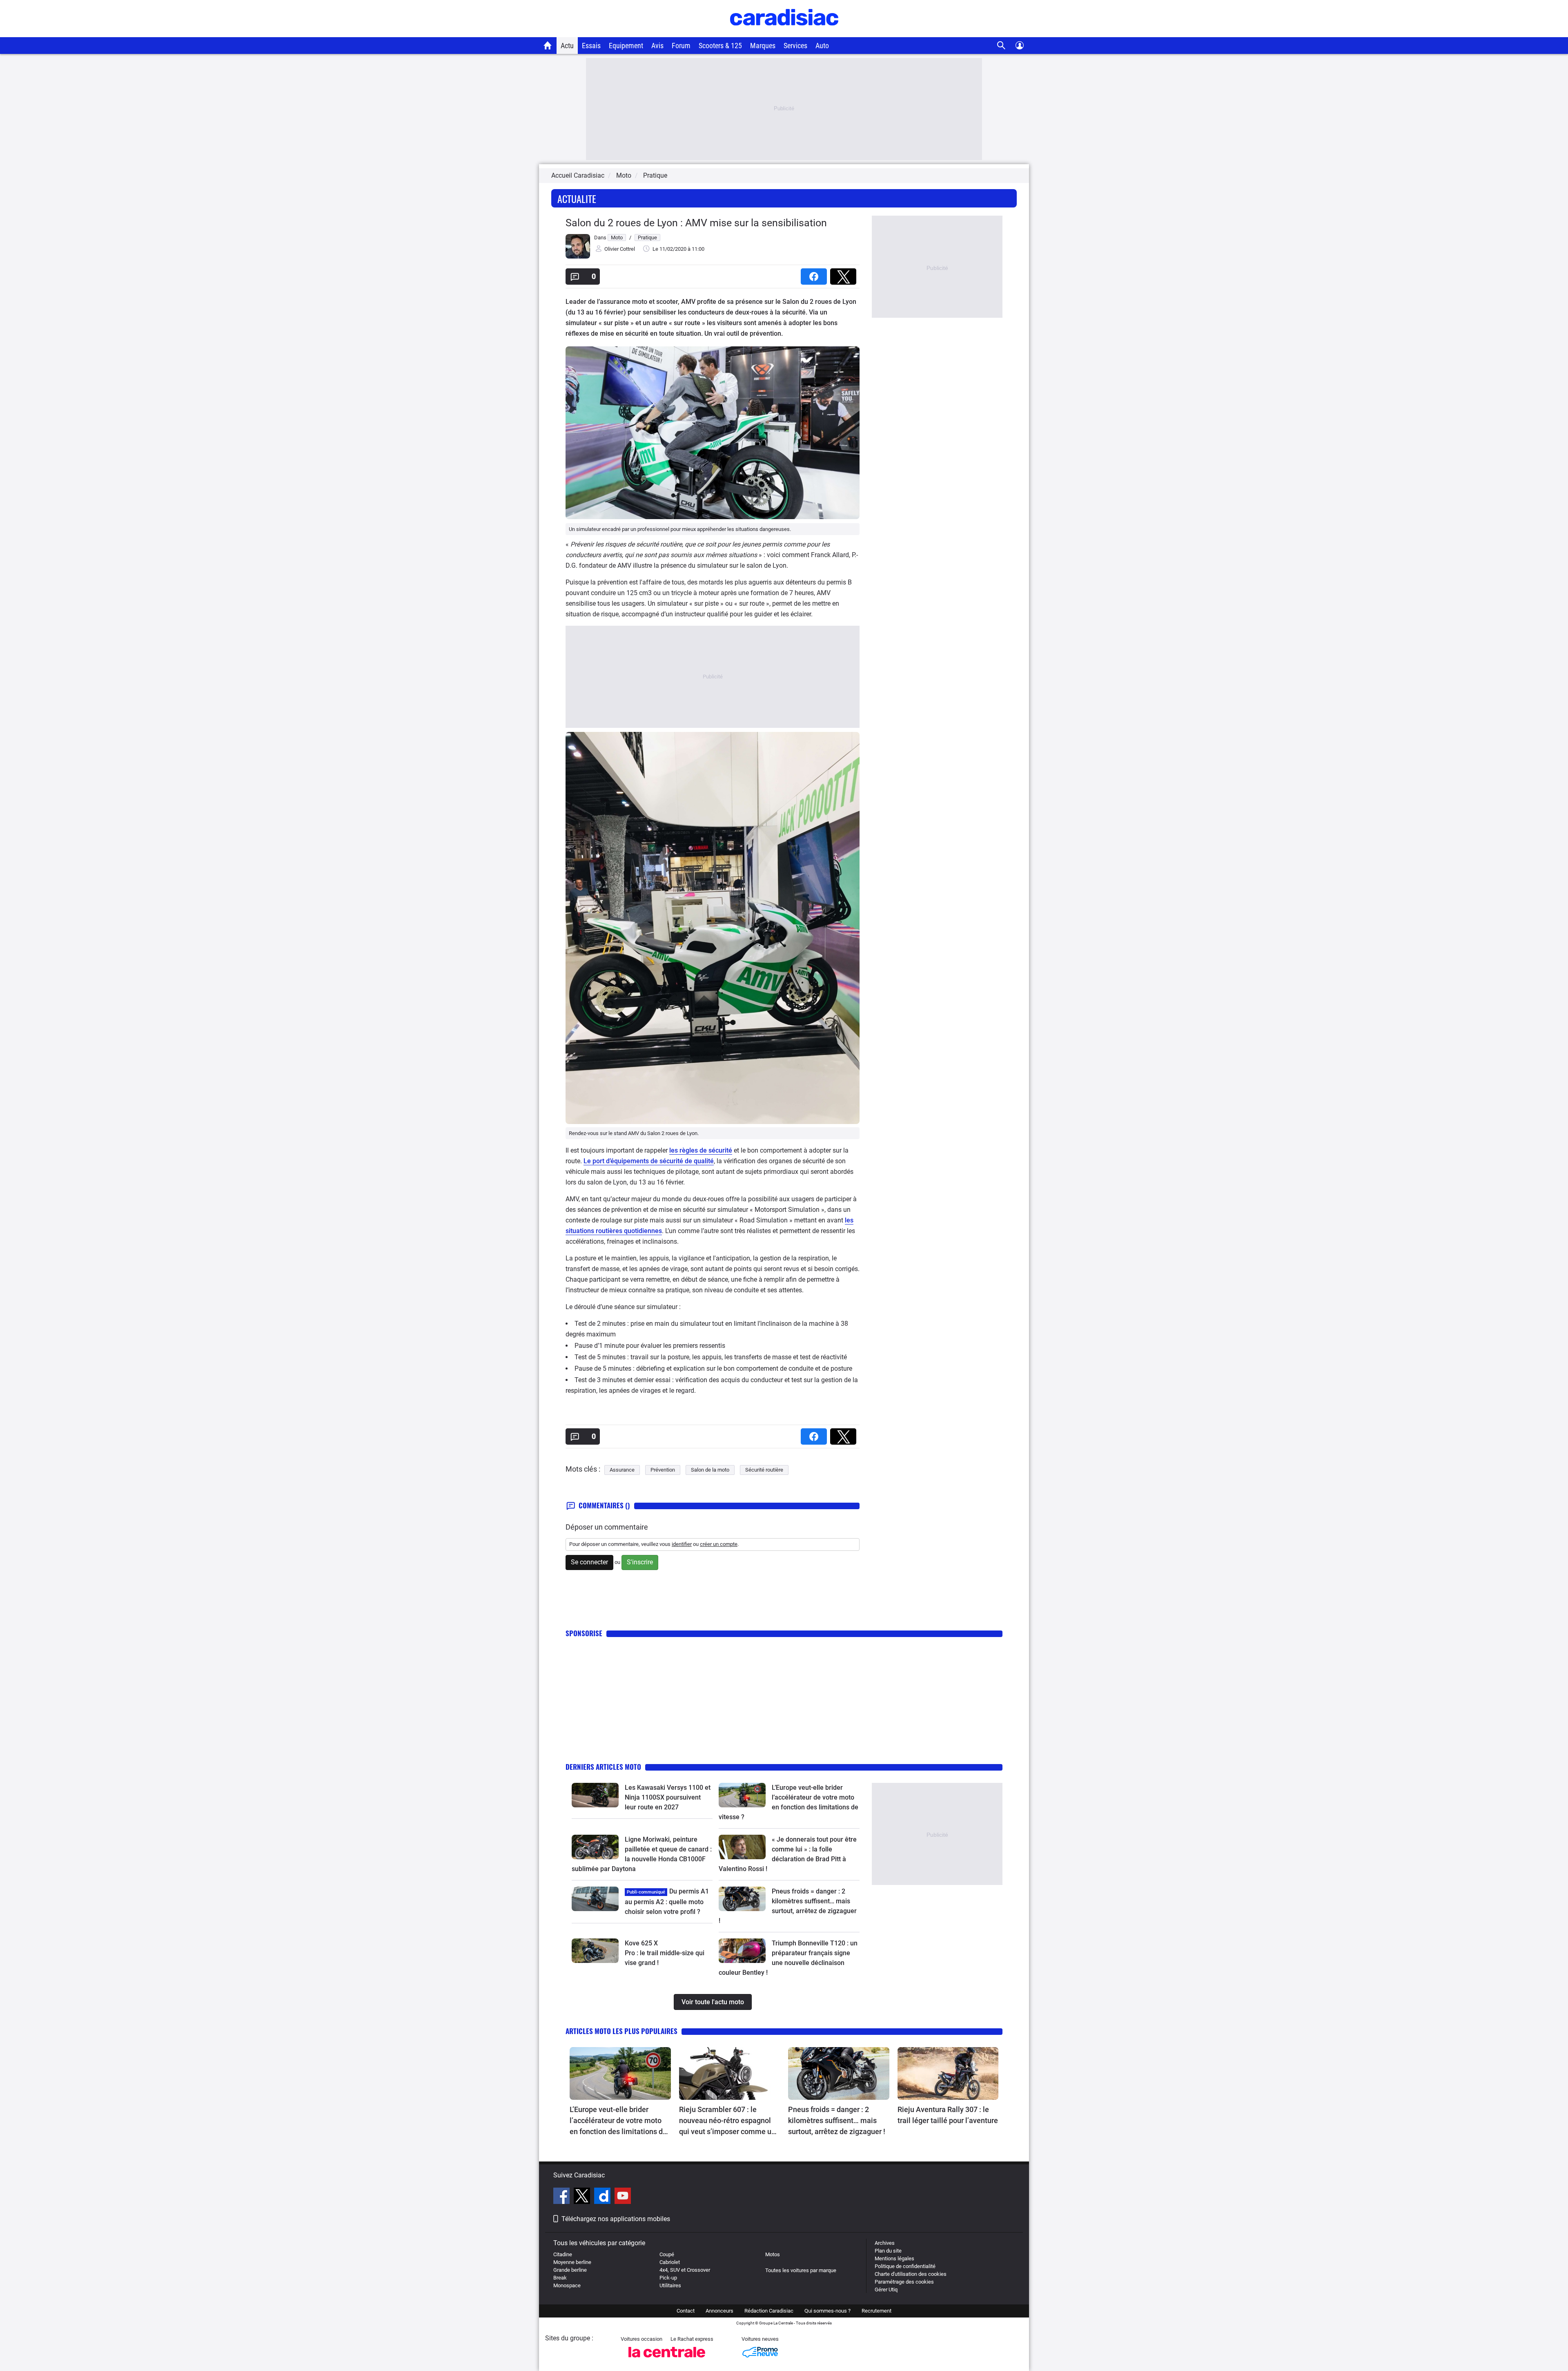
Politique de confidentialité (905, 2266)
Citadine (563, 2254)
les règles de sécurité (701, 1150)
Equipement (626, 46)
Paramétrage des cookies (904, 2282)
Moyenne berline (572, 2262)
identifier (682, 1544)
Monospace (567, 2285)
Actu (567, 46)
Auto (822, 46)
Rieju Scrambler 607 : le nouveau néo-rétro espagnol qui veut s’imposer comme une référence (729, 2121)
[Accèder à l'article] (595, 1795)
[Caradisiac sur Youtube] (623, 2197)
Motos (773, 2254)
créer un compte (719, 1544)
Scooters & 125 (720, 46)
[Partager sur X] (845, 274)
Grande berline (570, 2270)
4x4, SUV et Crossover (685, 2270)
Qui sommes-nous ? (827, 2311)
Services (795, 46)
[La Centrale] (667, 2360)
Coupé (667, 2254)
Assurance (622, 1470)
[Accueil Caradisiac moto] (548, 45)
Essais (591, 46)
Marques (763, 46)
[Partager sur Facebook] (815, 274)
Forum (681, 46)
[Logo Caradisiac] (784, 33)
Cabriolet (670, 2262)
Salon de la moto (710, 1470)
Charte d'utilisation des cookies (911, 2274)
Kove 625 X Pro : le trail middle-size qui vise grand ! (665, 1953)
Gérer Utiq (886, 2290)
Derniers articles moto (603, 1767)
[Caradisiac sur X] (583, 2197)
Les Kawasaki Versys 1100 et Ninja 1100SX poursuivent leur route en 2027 (668, 1797)
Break (560, 2278)
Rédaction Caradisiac (769, 2311)
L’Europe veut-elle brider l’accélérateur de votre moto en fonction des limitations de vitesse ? (618, 2121)
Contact (686, 2311)
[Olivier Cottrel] (578, 257)
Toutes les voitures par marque (801, 2270)
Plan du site (888, 2251)
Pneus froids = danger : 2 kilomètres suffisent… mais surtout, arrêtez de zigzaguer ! (837, 2120)
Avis (657, 46)
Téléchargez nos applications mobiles (616, 2219)
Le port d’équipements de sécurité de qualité (649, 1161)
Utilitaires (670, 2285)
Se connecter (589, 1562)
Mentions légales (894, 2258)
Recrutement (876, 2311)
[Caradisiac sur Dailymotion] (603, 2197)
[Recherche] (1001, 46)
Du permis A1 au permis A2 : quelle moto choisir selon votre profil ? (667, 1901)
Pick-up (668, 2278)
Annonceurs (719, 2311)
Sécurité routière (764, 1470)
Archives (885, 2243)
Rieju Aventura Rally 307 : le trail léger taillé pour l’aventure (948, 2115)
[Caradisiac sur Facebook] (562, 2197)
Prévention (663, 1470)
